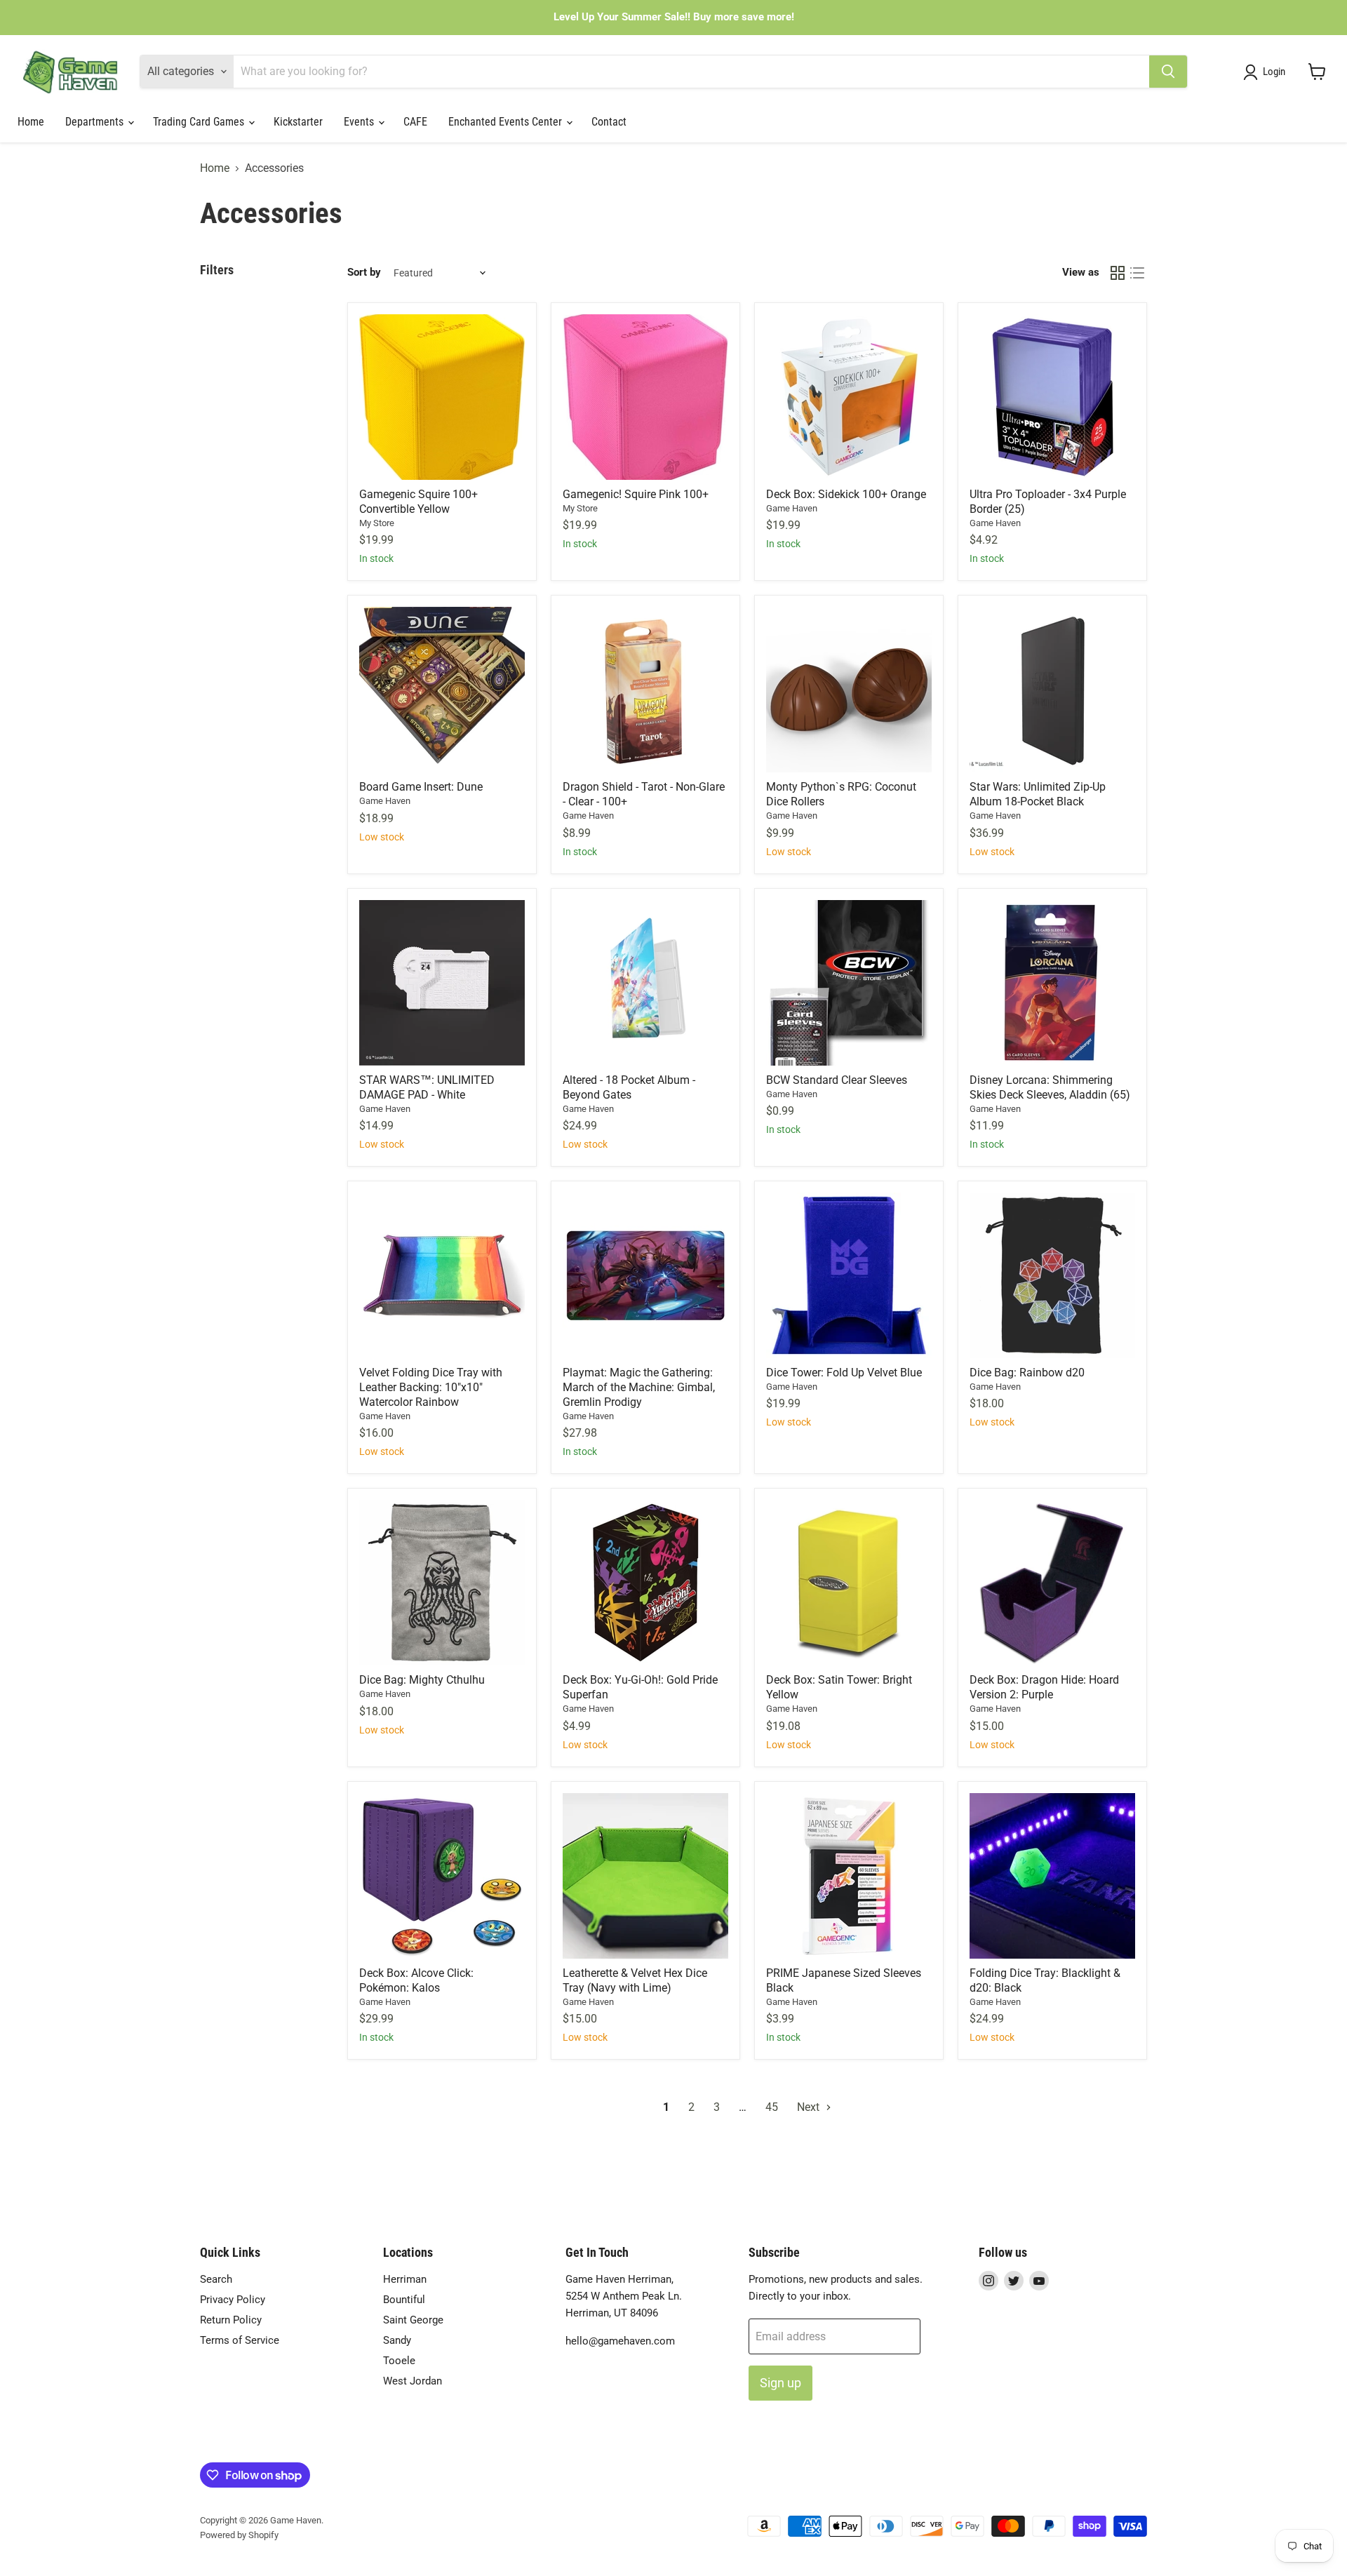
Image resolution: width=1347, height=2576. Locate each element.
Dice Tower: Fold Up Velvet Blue (844, 1373)
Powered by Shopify (239, 2535)
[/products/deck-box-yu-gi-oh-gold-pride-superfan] (645, 1583)
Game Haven (792, 508)
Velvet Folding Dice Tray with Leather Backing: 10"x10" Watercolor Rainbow (431, 1387)
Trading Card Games (200, 122)
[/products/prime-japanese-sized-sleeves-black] (849, 1876)
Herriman (405, 2279)
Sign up (780, 2383)
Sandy (397, 2340)
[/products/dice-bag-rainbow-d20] (1052, 1275)
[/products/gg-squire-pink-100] (645, 397)
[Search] (1168, 72)
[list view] (1137, 273)
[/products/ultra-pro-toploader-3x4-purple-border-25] (1052, 397)
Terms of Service (240, 2340)
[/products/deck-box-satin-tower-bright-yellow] (849, 1583)
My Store (377, 523)
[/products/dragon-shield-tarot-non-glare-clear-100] (645, 690)
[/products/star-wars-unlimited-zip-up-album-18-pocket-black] (1052, 690)
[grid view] (1118, 273)
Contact (609, 122)
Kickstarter (298, 122)
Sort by (364, 273)
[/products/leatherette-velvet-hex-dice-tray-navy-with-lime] (645, 1876)
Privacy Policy (233, 2300)
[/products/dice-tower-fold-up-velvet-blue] (849, 1275)
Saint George (413, 2320)
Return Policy (231, 2320)
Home (31, 122)
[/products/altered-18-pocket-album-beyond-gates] (645, 983)
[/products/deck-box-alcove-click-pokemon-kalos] (442, 1876)
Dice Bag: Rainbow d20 (1027, 1373)
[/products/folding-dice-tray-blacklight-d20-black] (1052, 1876)
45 (772, 2107)
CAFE (415, 122)
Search (216, 2279)
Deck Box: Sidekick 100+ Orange (846, 494)
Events (360, 122)
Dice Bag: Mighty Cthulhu (422, 1680)
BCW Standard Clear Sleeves (837, 1080)
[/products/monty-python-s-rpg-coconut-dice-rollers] (849, 690)
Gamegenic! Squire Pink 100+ (636, 494)
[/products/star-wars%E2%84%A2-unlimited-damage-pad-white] (442, 983)
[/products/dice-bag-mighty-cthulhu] (442, 1583)
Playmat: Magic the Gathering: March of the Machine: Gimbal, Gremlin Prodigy (639, 1387)
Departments (96, 122)
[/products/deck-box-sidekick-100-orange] (849, 397)
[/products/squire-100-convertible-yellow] (442, 397)
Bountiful (404, 2300)
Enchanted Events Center (507, 122)
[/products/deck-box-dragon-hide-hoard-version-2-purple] (1052, 1583)
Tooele (399, 2361)
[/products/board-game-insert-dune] (442, 690)
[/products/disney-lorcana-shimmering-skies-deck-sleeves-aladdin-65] (1052, 983)
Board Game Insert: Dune (421, 787)
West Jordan (413, 2381)
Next (810, 2107)
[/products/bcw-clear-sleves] (849, 983)
